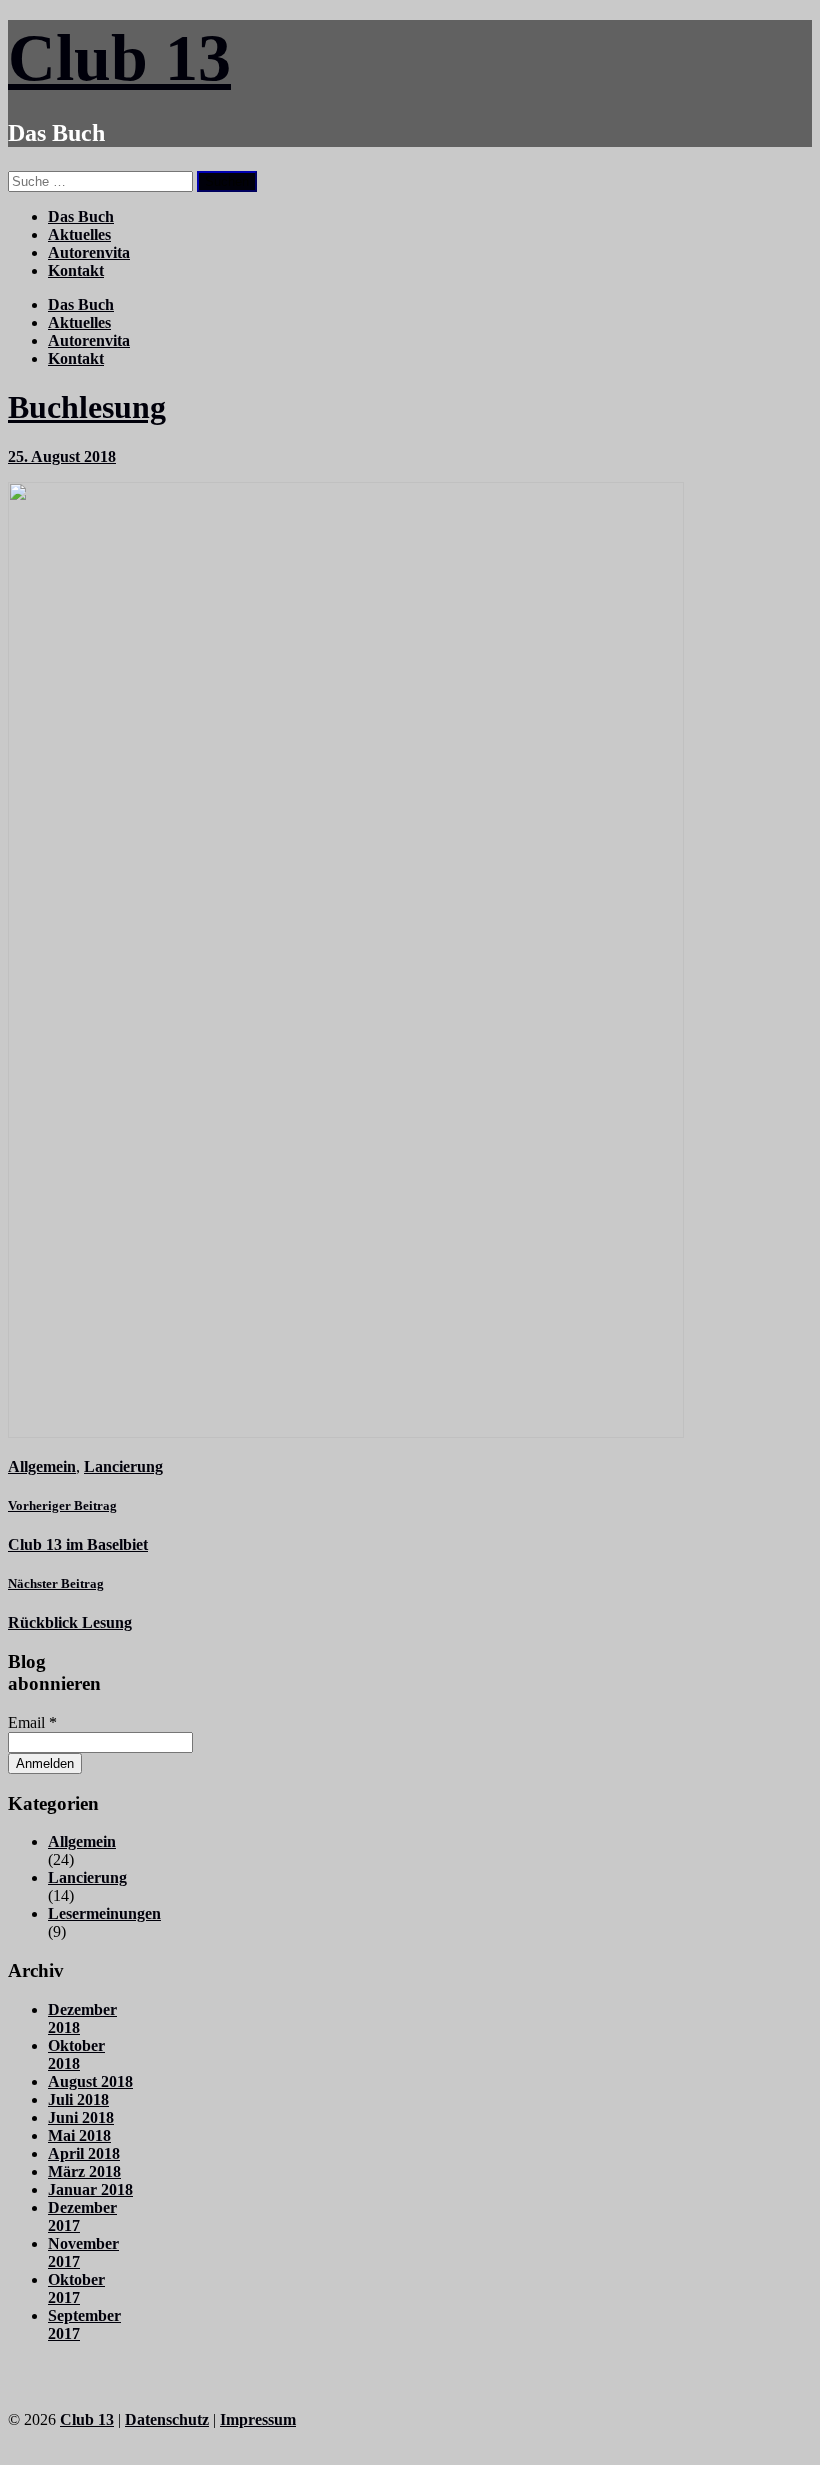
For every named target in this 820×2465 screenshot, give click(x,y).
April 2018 (84, 2153)
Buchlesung (87, 407)
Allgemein (42, 1466)
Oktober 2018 (76, 2054)
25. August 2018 (62, 456)
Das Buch (81, 216)
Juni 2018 (81, 2117)
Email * (32, 1722)
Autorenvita (89, 252)
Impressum (258, 2419)
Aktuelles (79, 234)
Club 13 (119, 57)
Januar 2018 (90, 2189)
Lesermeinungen (104, 1913)
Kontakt (76, 270)
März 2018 (84, 2171)
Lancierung (123, 1466)
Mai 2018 (79, 2135)
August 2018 (90, 2081)
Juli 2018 (78, 2099)
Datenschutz (167, 2419)
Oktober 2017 (76, 2288)
